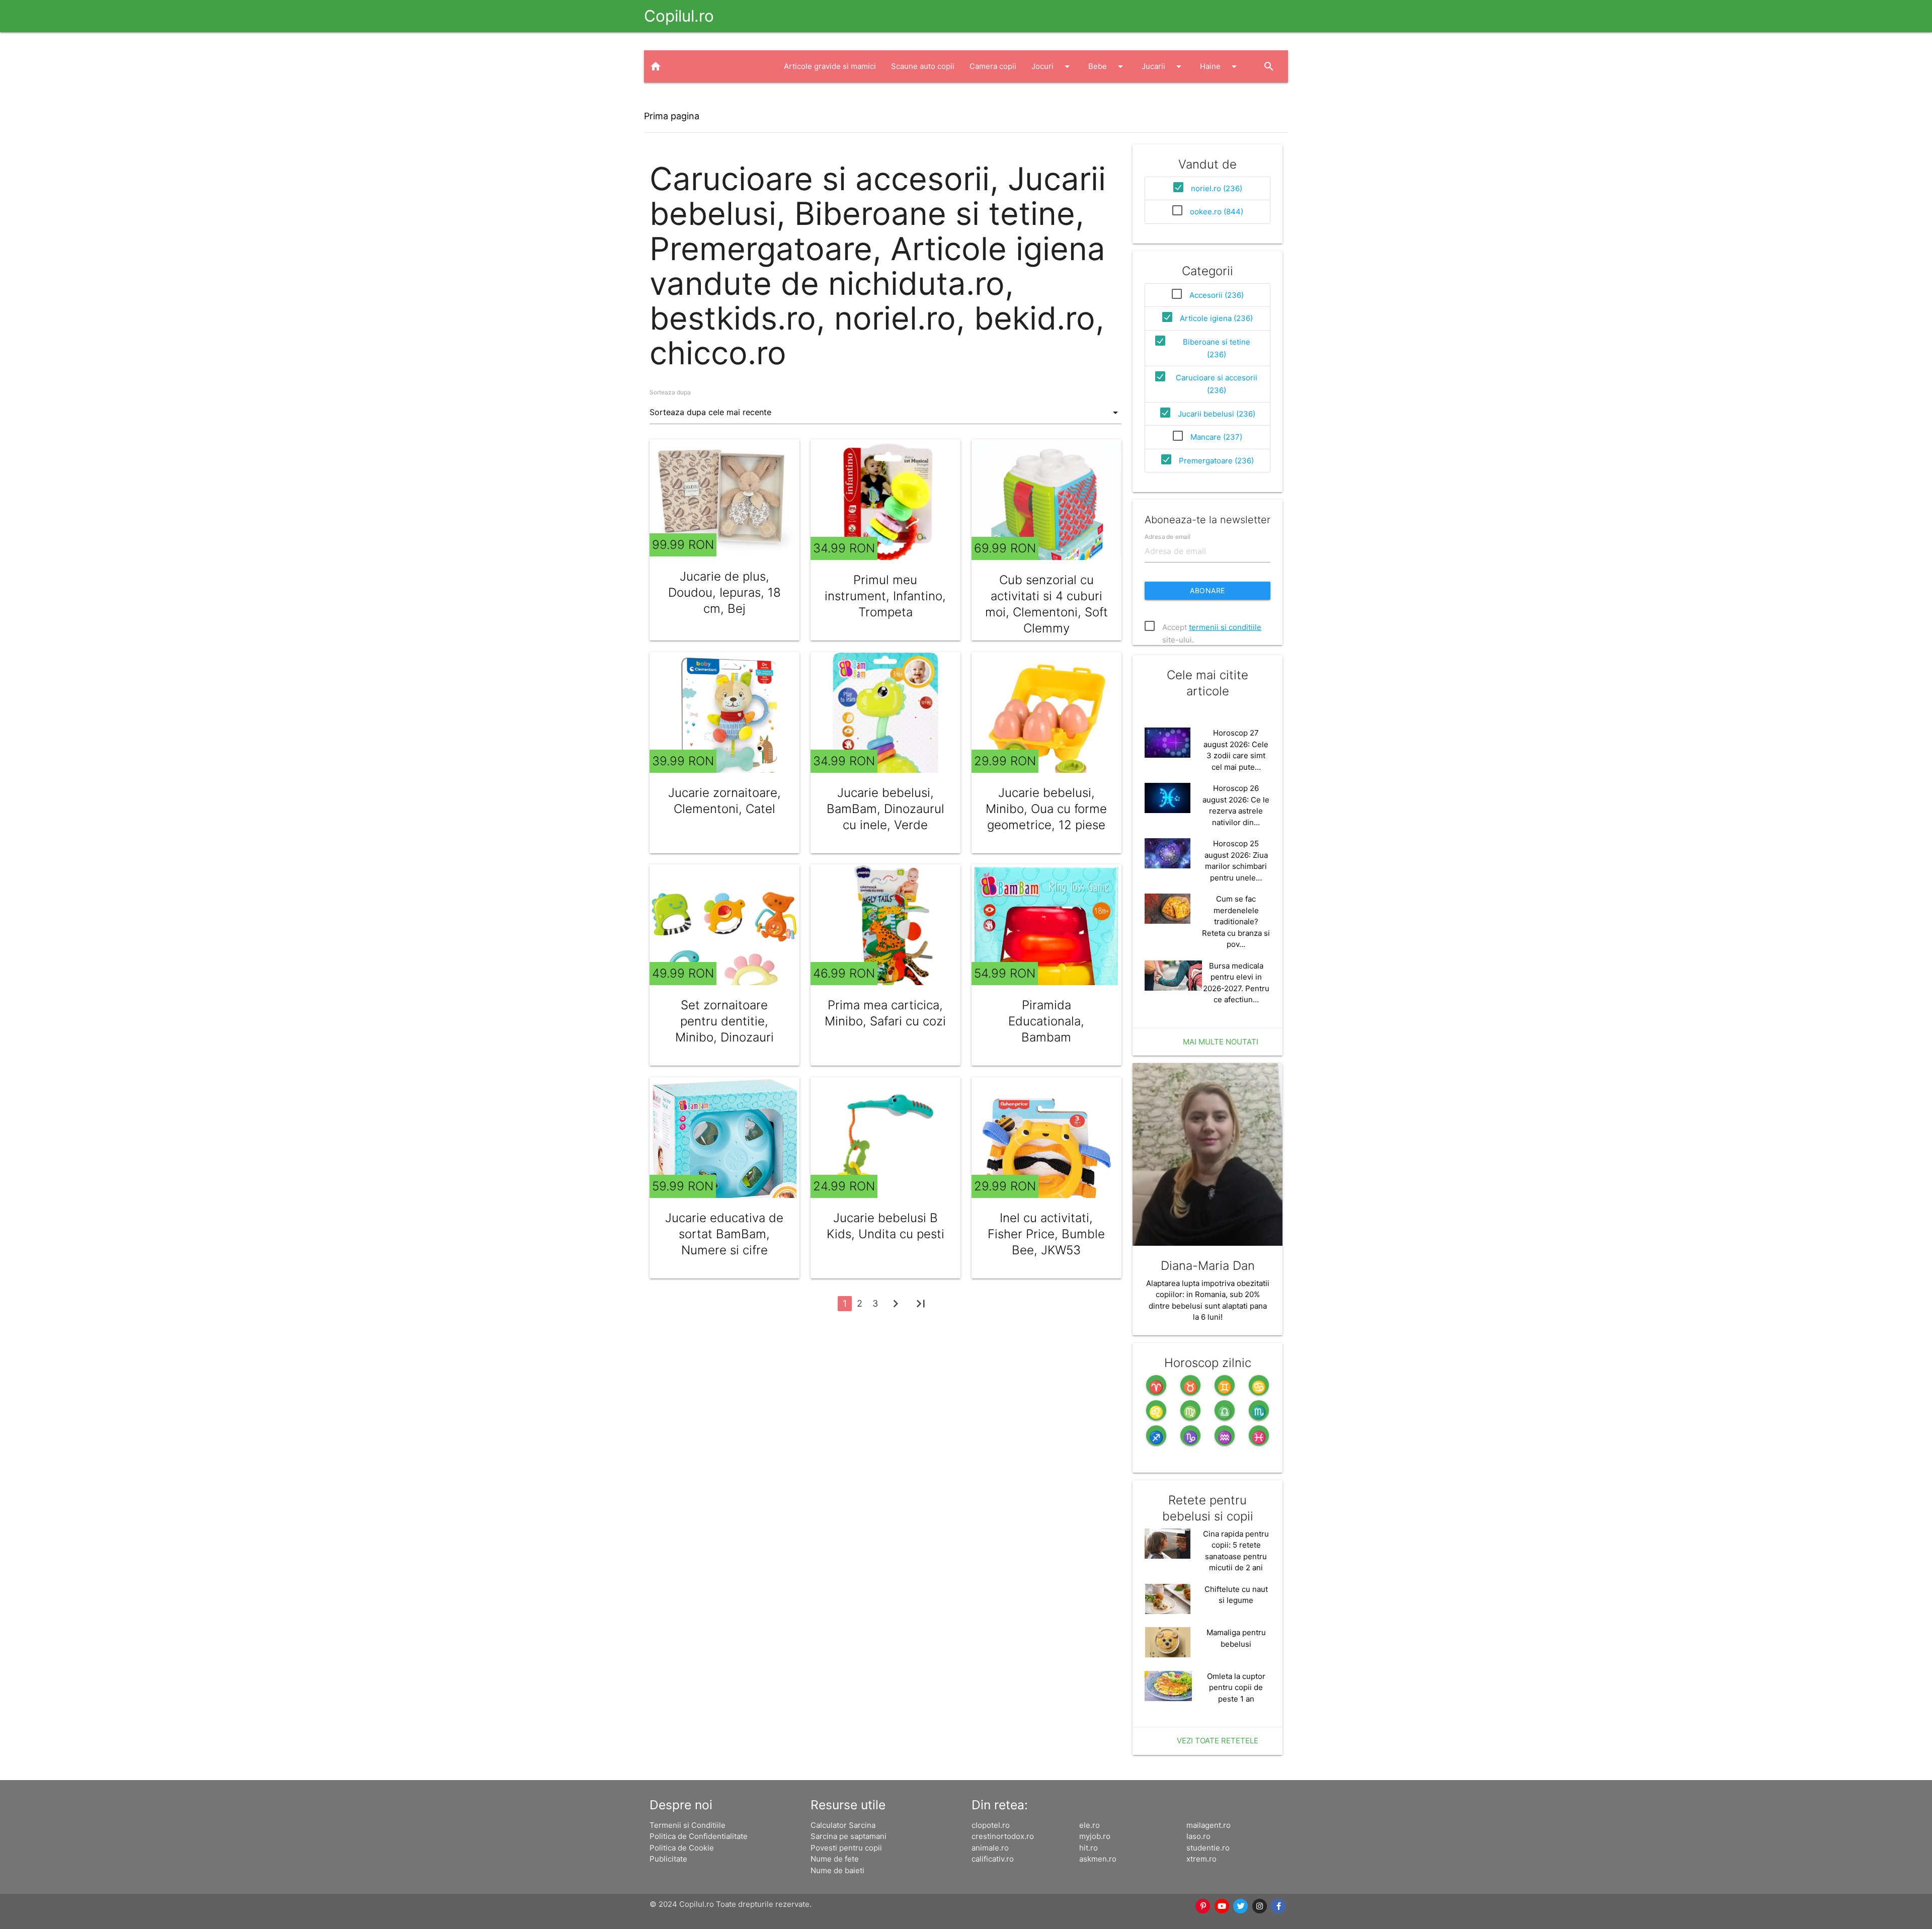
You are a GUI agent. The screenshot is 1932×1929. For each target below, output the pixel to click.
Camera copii (993, 66)
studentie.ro (1208, 1848)
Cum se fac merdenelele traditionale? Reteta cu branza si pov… (1236, 921)
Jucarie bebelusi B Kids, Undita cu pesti (886, 1226)
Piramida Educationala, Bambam (1046, 1021)
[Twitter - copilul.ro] (1241, 1906)
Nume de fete (835, 1859)
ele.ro (1090, 1825)
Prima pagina (672, 116)
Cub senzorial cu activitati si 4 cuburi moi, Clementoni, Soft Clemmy (1046, 604)
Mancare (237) (1216, 437)
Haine (1220, 66)
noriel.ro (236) (1217, 188)
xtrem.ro (1201, 1859)
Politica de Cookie (682, 1848)
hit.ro (1089, 1848)
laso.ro (1198, 1836)
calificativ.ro (993, 1859)
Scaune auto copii (923, 66)
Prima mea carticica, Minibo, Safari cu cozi (885, 1013)
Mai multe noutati (1221, 1042)
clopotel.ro (991, 1825)
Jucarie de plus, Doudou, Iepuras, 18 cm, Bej (725, 592)
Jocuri (1052, 66)
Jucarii (1163, 66)
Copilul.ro (679, 16)
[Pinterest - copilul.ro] (1203, 1906)
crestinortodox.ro (1003, 1836)
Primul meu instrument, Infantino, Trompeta (885, 596)
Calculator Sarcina (843, 1825)
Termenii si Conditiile (688, 1825)
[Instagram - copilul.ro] (1260, 1906)
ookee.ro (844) (1217, 212)
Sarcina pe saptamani (849, 1836)
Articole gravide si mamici (830, 66)
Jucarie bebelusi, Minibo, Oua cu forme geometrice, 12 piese (1046, 809)
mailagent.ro (1209, 1825)
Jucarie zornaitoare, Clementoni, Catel (725, 801)
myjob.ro (1095, 1836)
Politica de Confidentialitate (699, 1836)
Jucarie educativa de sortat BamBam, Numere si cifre (724, 1234)
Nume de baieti (837, 1870)
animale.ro (990, 1848)
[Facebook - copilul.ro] (1279, 1906)
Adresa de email (1168, 537)
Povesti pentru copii (846, 1848)
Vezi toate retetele (1218, 1741)
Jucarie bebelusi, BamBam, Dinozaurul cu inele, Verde (886, 809)
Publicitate (668, 1859)
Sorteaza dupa (670, 392)
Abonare (1207, 590)
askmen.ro (1098, 1859)
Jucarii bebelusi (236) (1217, 414)
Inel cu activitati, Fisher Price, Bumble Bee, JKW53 (1046, 1234)
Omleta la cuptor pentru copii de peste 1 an (1236, 1687)
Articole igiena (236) (1216, 318)
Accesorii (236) (1217, 295)
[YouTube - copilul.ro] (1222, 1906)
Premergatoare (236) (1216, 461)
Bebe (1107, 66)
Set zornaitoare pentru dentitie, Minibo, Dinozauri (725, 1021)
